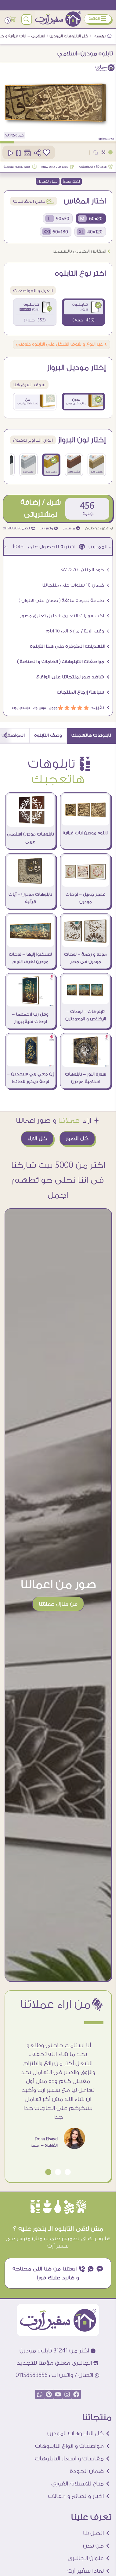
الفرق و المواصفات (33, 291)
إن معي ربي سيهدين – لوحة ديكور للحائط (31, 1078)
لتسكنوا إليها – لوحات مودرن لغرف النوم (30, 958)
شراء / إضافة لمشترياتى (41, 508)
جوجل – (52, 708)
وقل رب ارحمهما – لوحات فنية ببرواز (30, 1018)
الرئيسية (101, 36)
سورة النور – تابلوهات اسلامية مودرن (86, 1078)
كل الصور (77, 1138)
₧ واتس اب (49, 528)
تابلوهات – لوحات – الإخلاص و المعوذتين (86, 1015)
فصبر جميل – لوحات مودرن (86, 898)
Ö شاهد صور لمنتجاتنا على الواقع (73, 677)
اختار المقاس (85, 201)
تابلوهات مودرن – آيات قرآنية (30, 898)
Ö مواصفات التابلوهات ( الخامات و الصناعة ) (63, 662)
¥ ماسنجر (72, 528)
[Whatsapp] (40, 2394)
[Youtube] (58, 2394)
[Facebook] (76, 2394)
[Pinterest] (49, 2394)
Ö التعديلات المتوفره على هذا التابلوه (70, 646)
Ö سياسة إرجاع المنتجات (83, 692)
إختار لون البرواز (82, 440)
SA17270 (11, 135)
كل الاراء (37, 1138)
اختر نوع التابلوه (80, 274)
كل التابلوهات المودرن (69, 36)
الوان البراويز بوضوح (33, 440)
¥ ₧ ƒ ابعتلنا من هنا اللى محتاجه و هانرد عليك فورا (58, 2273)
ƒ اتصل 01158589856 (19, 528)
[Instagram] (67, 2394)
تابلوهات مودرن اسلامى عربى (31, 838)
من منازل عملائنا (58, 1604)
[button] (68, 2172)
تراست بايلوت (21, 708)
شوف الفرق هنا (29, 385)
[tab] (91, 736)
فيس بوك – (38, 708)
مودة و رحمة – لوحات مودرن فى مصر (85, 958)
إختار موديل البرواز (77, 368)
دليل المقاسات (34, 201)
